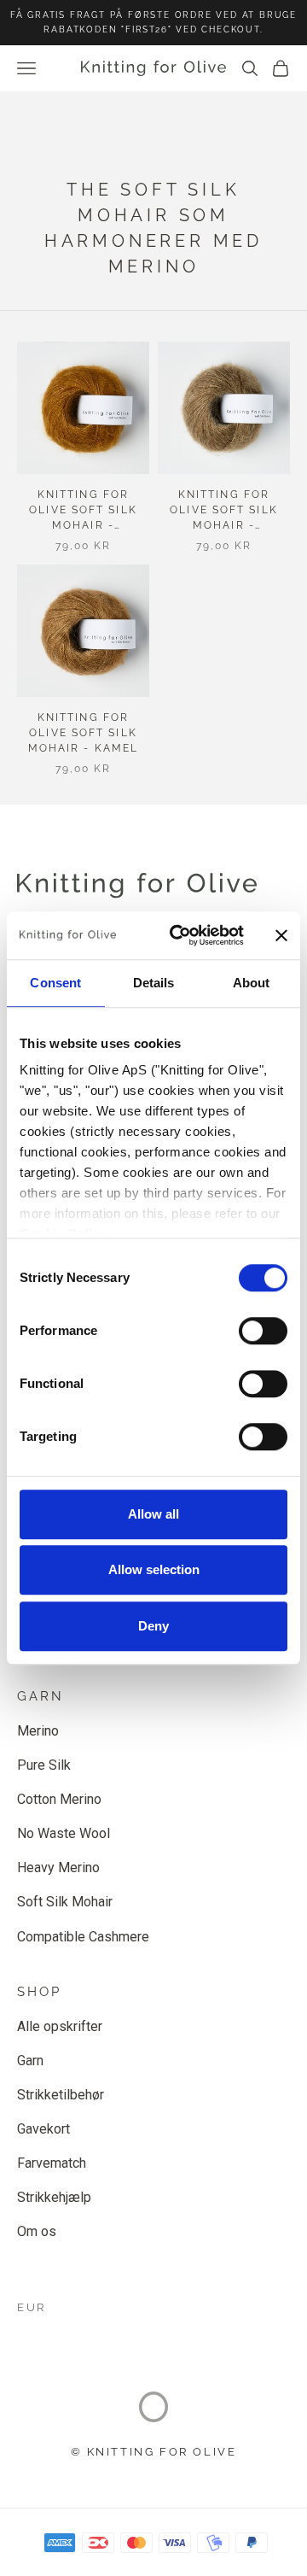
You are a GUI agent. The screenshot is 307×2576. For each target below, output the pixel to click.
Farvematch (52, 2163)
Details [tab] (154, 983)
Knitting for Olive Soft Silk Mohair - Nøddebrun (224, 511)
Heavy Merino (58, 1868)
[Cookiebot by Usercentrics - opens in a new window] (180, 935)
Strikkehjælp (54, 2197)
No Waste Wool (64, 1833)
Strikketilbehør (61, 2095)
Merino (38, 1731)
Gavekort (43, 2129)
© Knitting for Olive (154, 2452)
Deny (153, 1626)
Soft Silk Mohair (65, 1902)
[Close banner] (281, 935)
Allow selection (154, 1569)
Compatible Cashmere (83, 1937)
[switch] (263, 1331)
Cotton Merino (59, 1799)
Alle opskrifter (60, 2026)
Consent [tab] (55, 983)
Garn (30, 2061)
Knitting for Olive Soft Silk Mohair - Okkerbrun (83, 511)
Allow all (153, 1514)
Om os (37, 2231)
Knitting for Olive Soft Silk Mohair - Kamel (83, 733)
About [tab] (252, 983)
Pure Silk (44, 1765)
